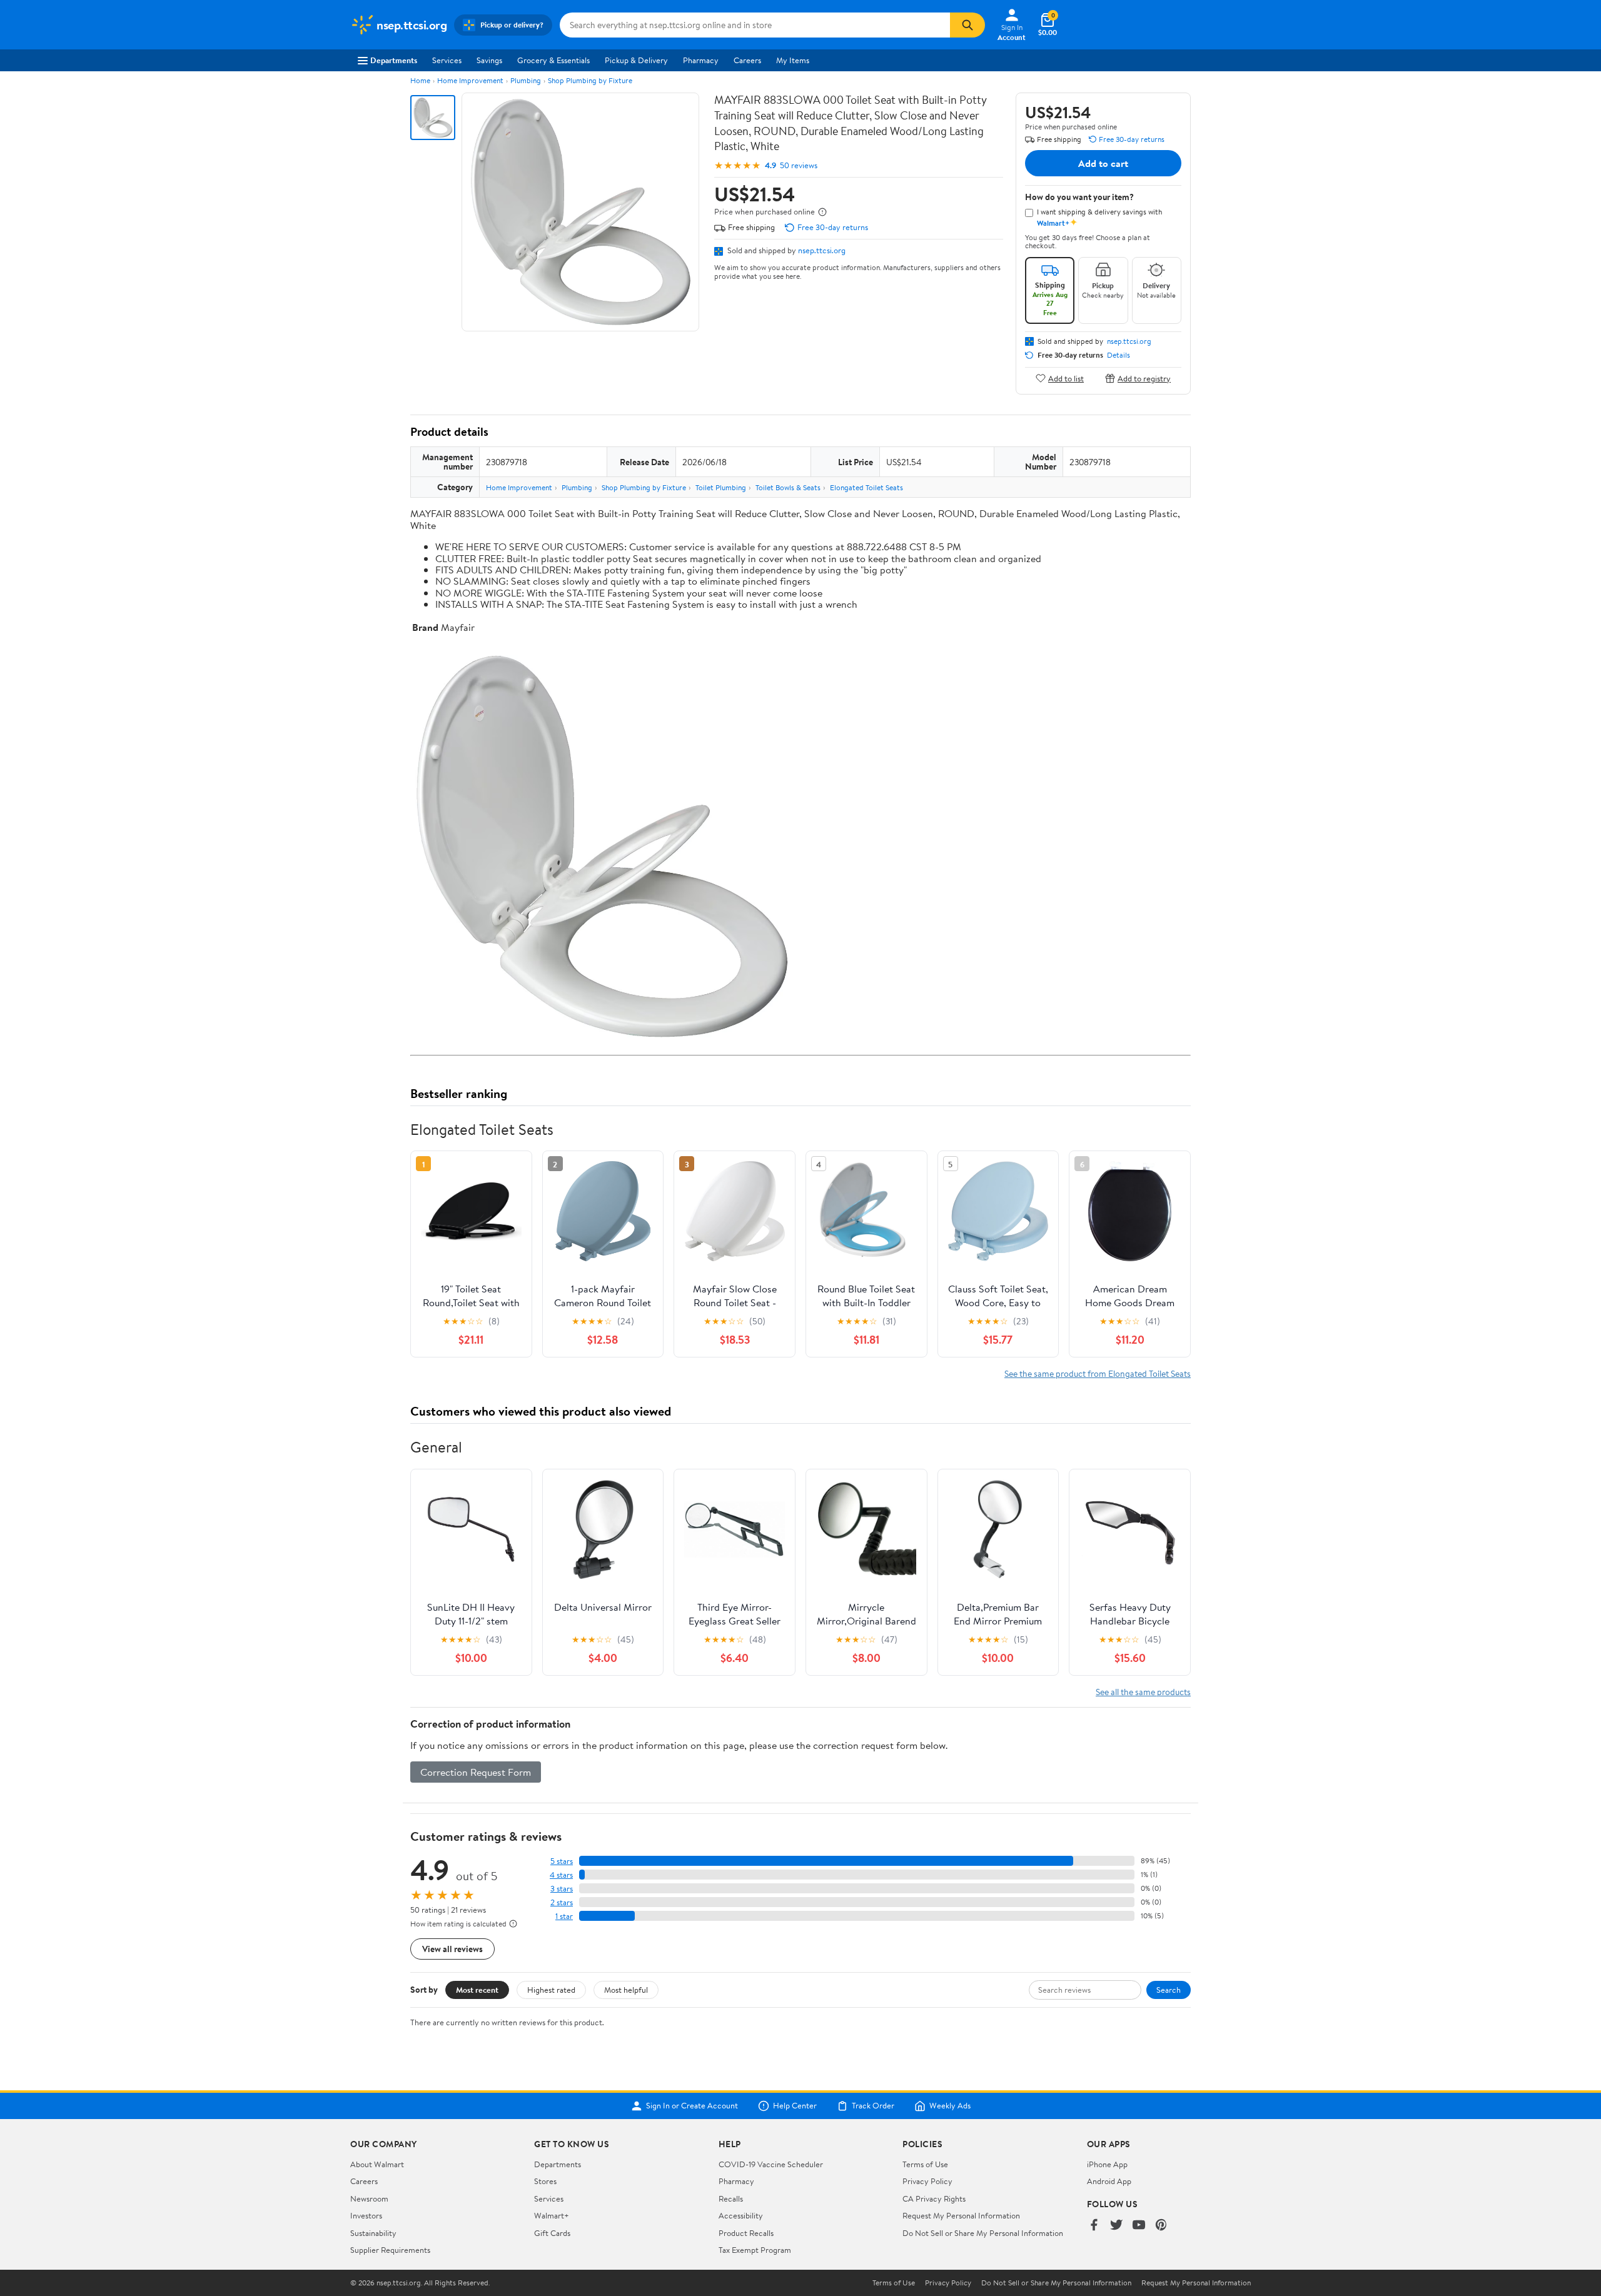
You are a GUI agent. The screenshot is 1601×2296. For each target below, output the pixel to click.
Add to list (1066, 378)
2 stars (562, 1902)
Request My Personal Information (961, 2215)
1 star (564, 1916)
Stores (545, 2181)
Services (447, 60)
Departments (394, 60)
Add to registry (1144, 378)
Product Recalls (746, 2233)
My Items (793, 60)
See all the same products (1143, 1692)
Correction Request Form (476, 1772)
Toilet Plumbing (721, 487)
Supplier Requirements (390, 2250)
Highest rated (551, 1990)
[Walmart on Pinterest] (1161, 2226)
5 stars (562, 1861)
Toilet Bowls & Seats (788, 487)
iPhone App (1107, 2164)
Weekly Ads (950, 2106)
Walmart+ (552, 2215)
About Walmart (377, 2164)
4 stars (561, 1875)
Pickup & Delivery (636, 60)
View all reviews (452, 1949)
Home (420, 80)
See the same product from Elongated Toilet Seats (1098, 1373)
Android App (1109, 2181)
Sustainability (373, 2233)
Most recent (477, 1990)
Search (1169, 1990)
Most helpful (626, 1990)
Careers (747, 60)
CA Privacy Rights (934, 2198)
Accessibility (741, 2215)
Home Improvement (470, 80)
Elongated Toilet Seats (866, 487)
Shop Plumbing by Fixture (590, 80)
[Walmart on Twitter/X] (1116, 2226)
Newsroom (369, 2198)
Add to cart (1103, 163)
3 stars (562, 1889)
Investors (366, 2215)
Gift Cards (552, 2233)
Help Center (795, 2106)
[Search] (967, 25)
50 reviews (799, 165)
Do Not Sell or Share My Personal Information (983, 2233)
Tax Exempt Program (755, 2250)
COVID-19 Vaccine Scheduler (771, 2164)
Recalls (731, 2198)
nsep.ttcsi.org (822, 250)
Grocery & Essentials (553, 60)
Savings (489, 60)
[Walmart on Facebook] (1094, 2226)
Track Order (873, 2106)
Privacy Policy (927, 2181)
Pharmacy (701, 60)
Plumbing (526, 80)
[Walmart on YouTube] (1139, 2226)
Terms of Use (925, 2164)
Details (1119, 355)
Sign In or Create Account (692, 2106)
